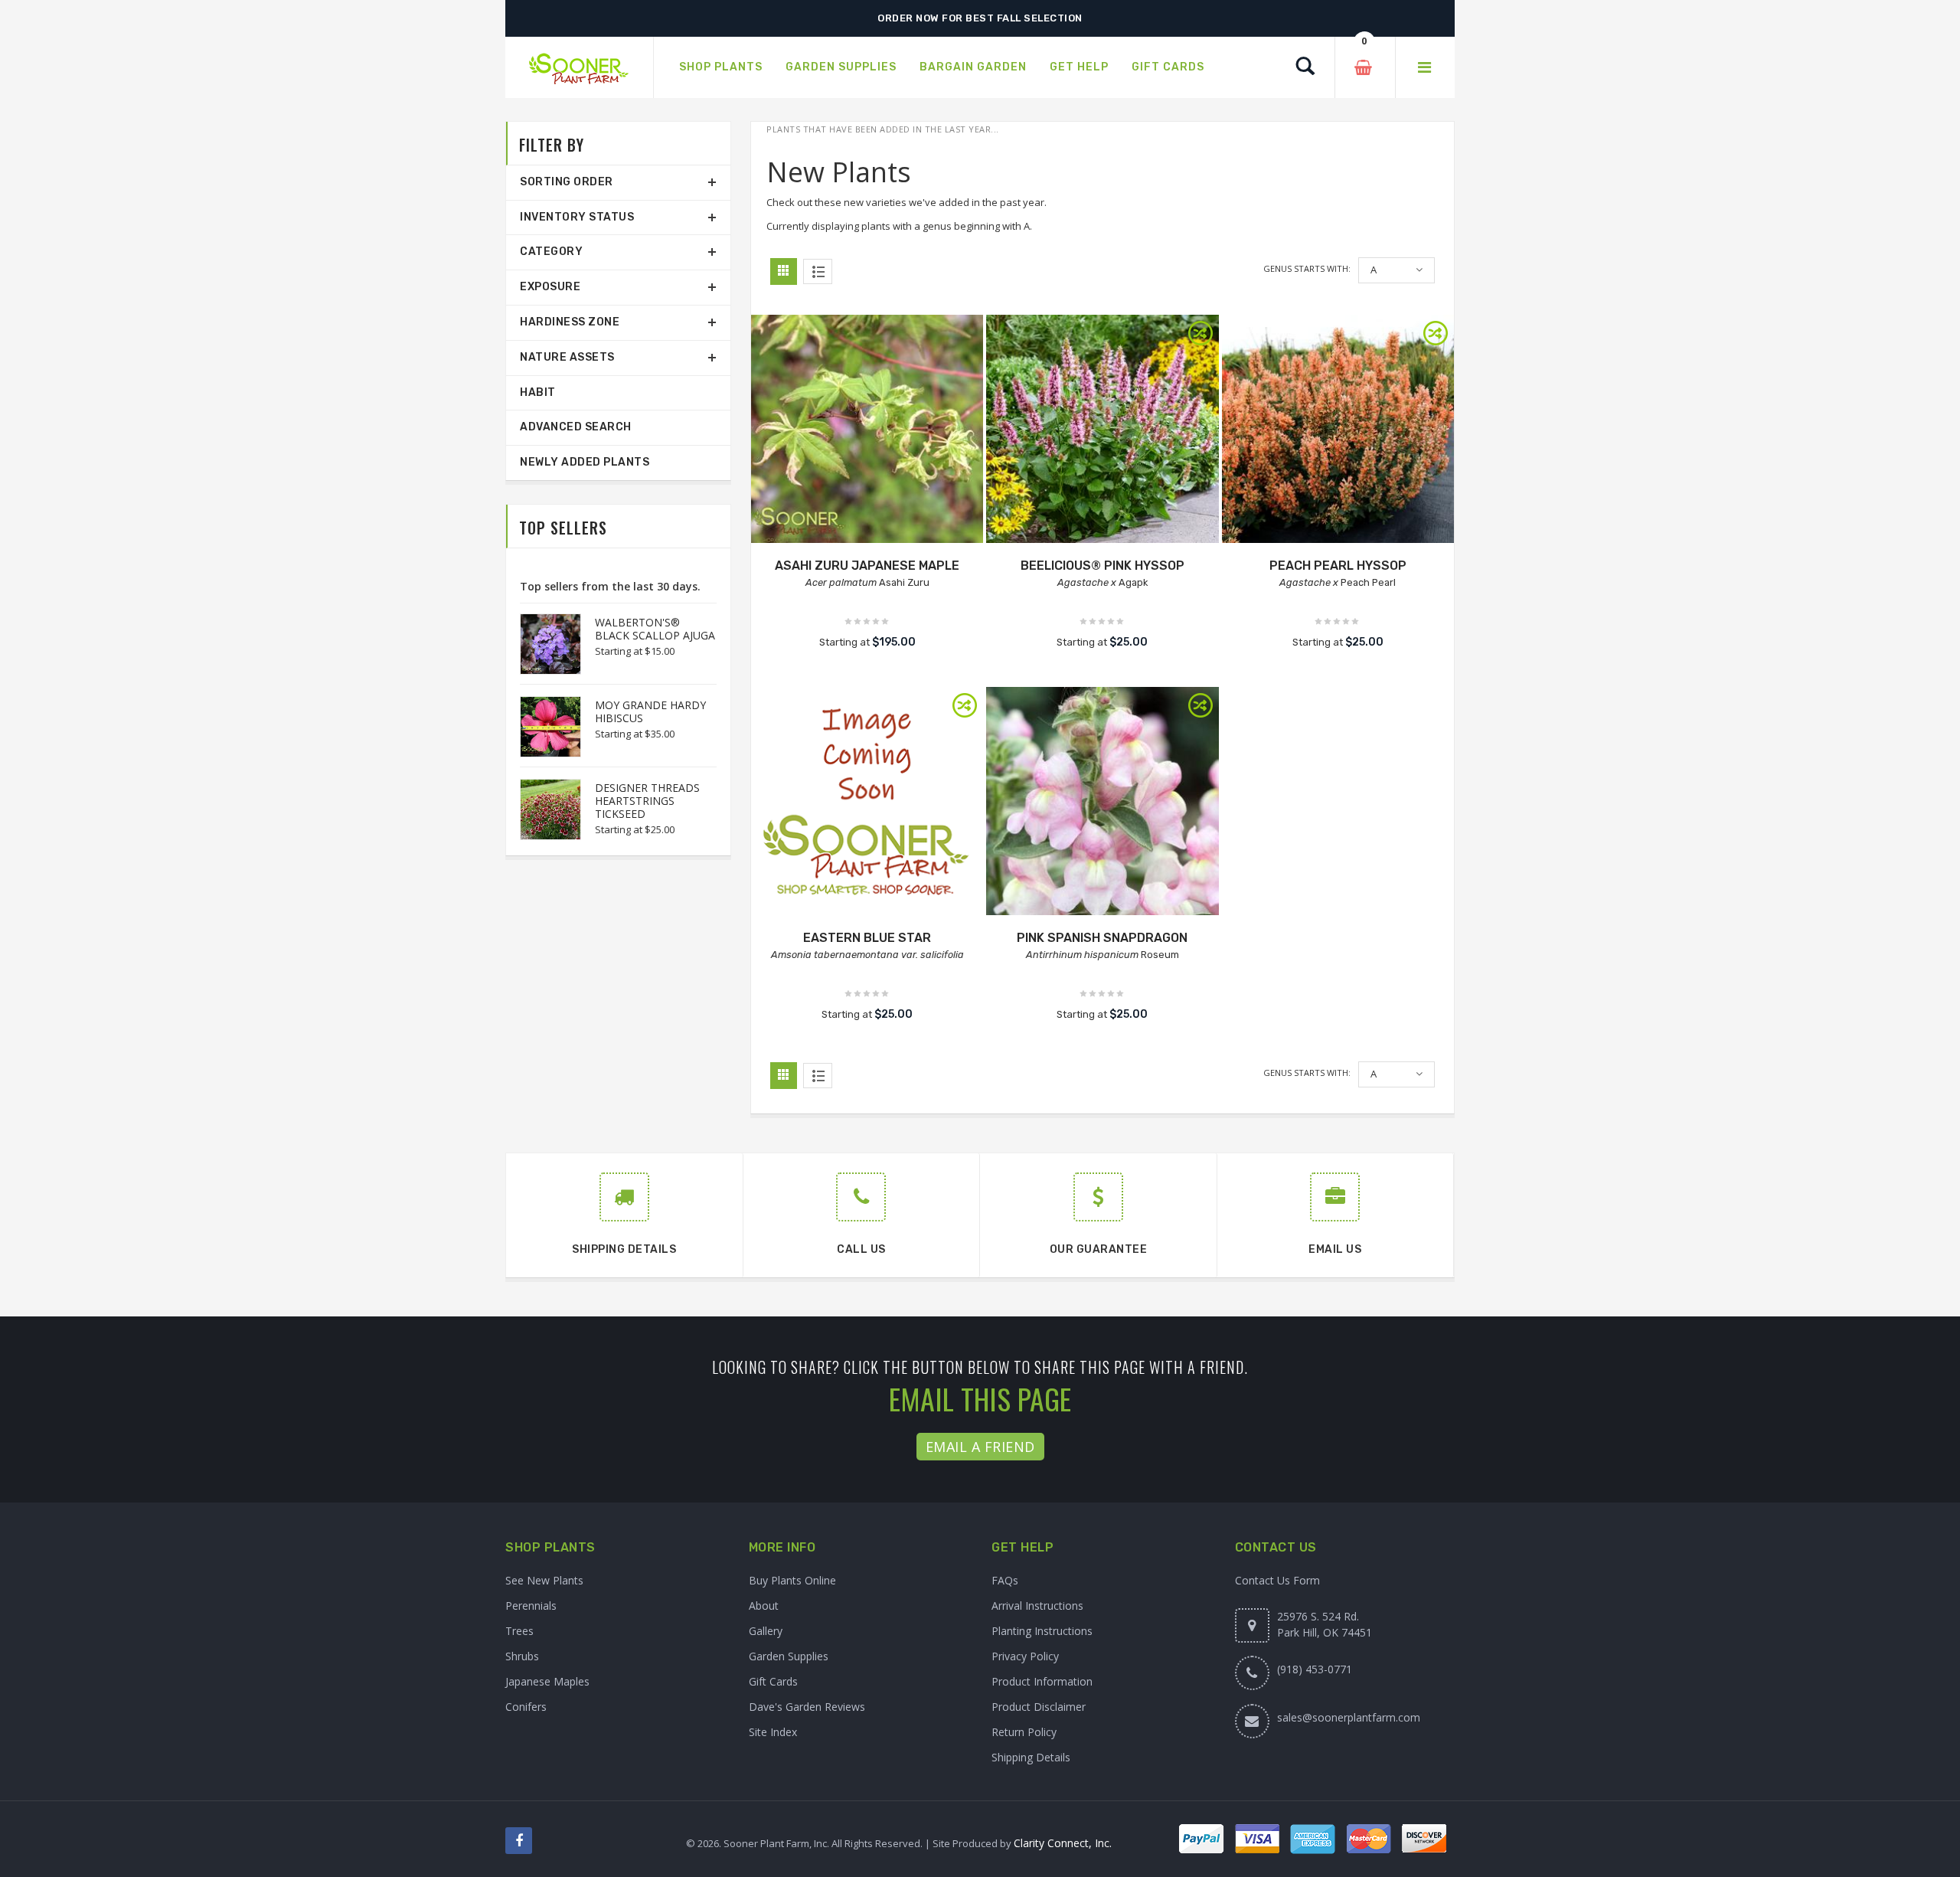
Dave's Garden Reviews (807, 1707)
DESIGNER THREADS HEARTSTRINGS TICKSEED (647, 801)
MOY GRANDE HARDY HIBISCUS (650, 711)
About (764, 1606)
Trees (519, 1631)
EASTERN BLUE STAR (867, 938)
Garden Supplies (789, 1656)
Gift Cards (773, 1681)
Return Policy (1024, 1732)
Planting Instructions (1042, 1631)
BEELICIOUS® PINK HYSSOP (1102, 566)
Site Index (773, 1732)
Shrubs (522, 1656)
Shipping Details (1031, 1757)
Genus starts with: (1307, 268)
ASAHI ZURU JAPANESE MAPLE (867, 566)
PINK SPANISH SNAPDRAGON (1102, 938)
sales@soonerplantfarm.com (1349, 1717)
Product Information (1042, 1681)
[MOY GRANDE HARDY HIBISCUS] (543, 727)
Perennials (531, 1606)
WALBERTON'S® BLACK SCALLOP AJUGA (655, 629)
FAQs (1005, 1580)
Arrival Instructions (1037, 1606)
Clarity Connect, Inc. (1063, 1843)
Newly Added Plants (585, 462)
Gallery (766, 1631)
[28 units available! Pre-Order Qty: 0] (867, 803)
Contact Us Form (1277, 1580)
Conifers (526, 1707)
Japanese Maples (547, 1681)
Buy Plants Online (792, 1580)
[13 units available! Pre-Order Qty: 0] (1102, 431)
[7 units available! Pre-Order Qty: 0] (1102, 803)
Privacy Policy (1025, 1656)
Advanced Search (576, 427)
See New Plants (544, 1580)
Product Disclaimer (1039, 1707)
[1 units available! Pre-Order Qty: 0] (867, 431)
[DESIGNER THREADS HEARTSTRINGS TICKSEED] (543, 809)
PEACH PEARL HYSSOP (1338, 566)
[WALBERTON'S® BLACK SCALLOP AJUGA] (543, 644)
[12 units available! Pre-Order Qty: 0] (1338, 431)
